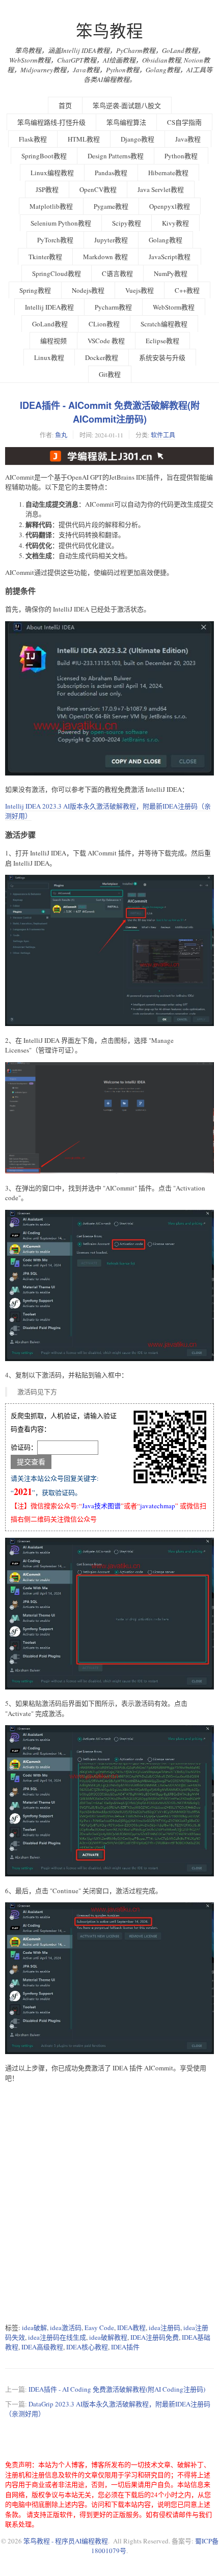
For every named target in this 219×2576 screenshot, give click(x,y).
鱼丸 (61, 435)
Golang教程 (166, 240)
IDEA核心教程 (87, 2347)
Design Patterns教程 (116, 156)
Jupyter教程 (111, 240)
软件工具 (163, 435)
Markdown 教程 (105, 257)
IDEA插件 (125, 2347)
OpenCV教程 (98, 189)
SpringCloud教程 (57, 273)
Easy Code (99, 2328)
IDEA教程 (131, 2328)
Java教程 (188, 139)
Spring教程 (35, 290)
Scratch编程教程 (164, 324)
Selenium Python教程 (61, 223)
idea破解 (34, 2328)
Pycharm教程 (113, 307)
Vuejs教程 (140, 290)
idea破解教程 (108, 2337)
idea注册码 (165, 2328)
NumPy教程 (171, 273)
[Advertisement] (109, 2203)
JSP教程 (47, 189)
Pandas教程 (111, 173)
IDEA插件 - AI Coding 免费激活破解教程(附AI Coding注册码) (117, 2389)
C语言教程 (117, 273)
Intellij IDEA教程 (49, 307)
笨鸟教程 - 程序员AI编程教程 (66, 2541)
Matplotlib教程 (51, 206)
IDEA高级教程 (42, 2347)
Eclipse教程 (162, 341)
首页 (65, 105)
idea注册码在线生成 (57, 2337)
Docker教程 (102, 357)
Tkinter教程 (45, 257)
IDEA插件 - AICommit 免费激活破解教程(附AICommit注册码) (110, 412)
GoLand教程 (50, 324)
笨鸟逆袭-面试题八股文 (127, 105)
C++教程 (187, 290)
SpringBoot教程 (44, 156)
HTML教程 (84, 139)
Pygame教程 (111, 206)
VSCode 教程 (106, 341)
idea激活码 (66, 2328)
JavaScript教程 (170, 257)
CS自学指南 (184, 122)
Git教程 (110, 374)
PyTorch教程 (55, 240)
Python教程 (181, 156)
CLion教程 (104, 324)
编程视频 (53, 341)
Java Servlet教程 (161, 189)
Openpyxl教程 (170, 206)
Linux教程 (49, 357)
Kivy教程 (175, 223)
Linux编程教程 (52, 173)
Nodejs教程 (88, 290)
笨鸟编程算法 (126, 122)
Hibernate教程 (168, 173)
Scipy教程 (127, 223)
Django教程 (138, 139)
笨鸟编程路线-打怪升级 (51, 122)
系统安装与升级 (162, 357)
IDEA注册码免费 (155, 2337)
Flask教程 (33, 139)
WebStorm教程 (174, 307)
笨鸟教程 (109, 31)
